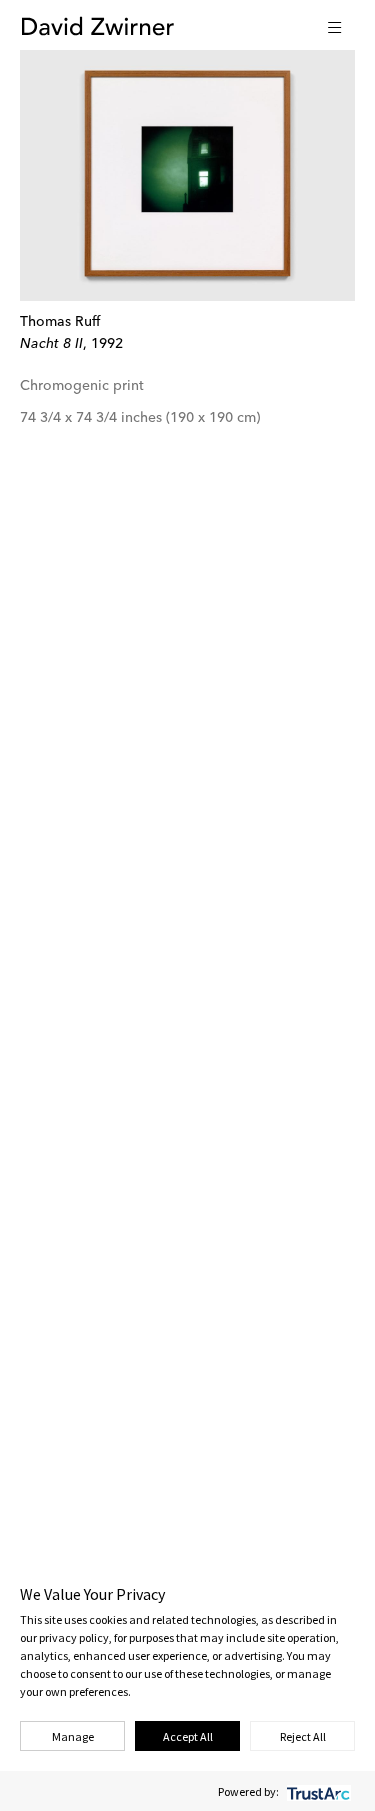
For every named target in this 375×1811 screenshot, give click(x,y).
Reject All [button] (303, 1736)
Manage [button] (73, 1736)
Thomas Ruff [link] (60, 322)
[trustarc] (316, 1791)
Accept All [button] (188, 1736)
